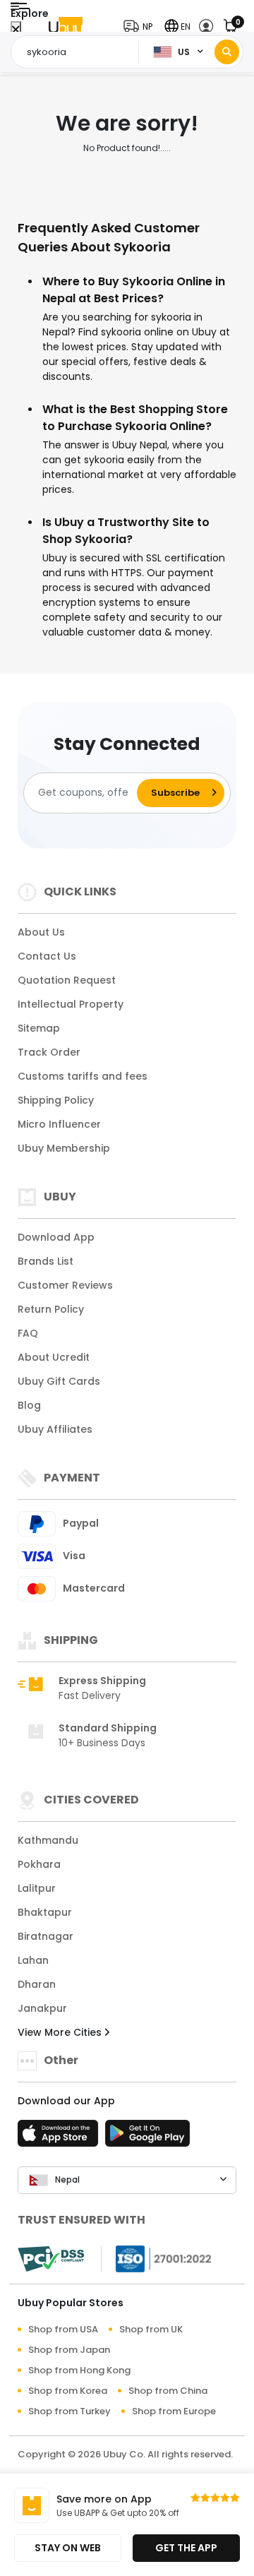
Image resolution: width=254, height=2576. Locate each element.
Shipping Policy (56, 1100)
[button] (141, 26)
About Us (41, 932)
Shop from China (168, 2391)
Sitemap (39, 1028)
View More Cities (61, 2032)
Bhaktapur (45, 1912)
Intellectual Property (71, 1004)
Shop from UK (151, 2329)
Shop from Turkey (69, 2411)
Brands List (46, 1261)
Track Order (49, 1052)
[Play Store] (147, 2137)
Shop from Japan (69, 2350)
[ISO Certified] (157, 2258)
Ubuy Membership (64, 1148)
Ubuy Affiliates (55, 1429)
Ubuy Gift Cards (59, 1381)
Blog (29, 1405)
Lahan (33, 1960)
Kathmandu (48, 1840)
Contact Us (47, 956)
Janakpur (42, 2008)
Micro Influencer (59, 1124)
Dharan (37, 1984)
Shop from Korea (68, 2391)
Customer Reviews (65, 1285)
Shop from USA (63, 2329)
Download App (56, 1237)
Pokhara (39, 1864)
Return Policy (51, 1309)
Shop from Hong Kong (79, 2370)
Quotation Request (67, 980)
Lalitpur (37, 1888)
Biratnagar (46, 1936)
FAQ (28, 1333)
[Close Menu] (16, 30)
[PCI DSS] (51, 2259)
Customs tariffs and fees (83, 1076)
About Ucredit (54, 1357)
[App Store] (60, 2137)
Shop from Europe (174, 2411)
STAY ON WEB (68, 2548)
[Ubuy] (66, 26)
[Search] (227, 52)
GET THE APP (186, 2548)
